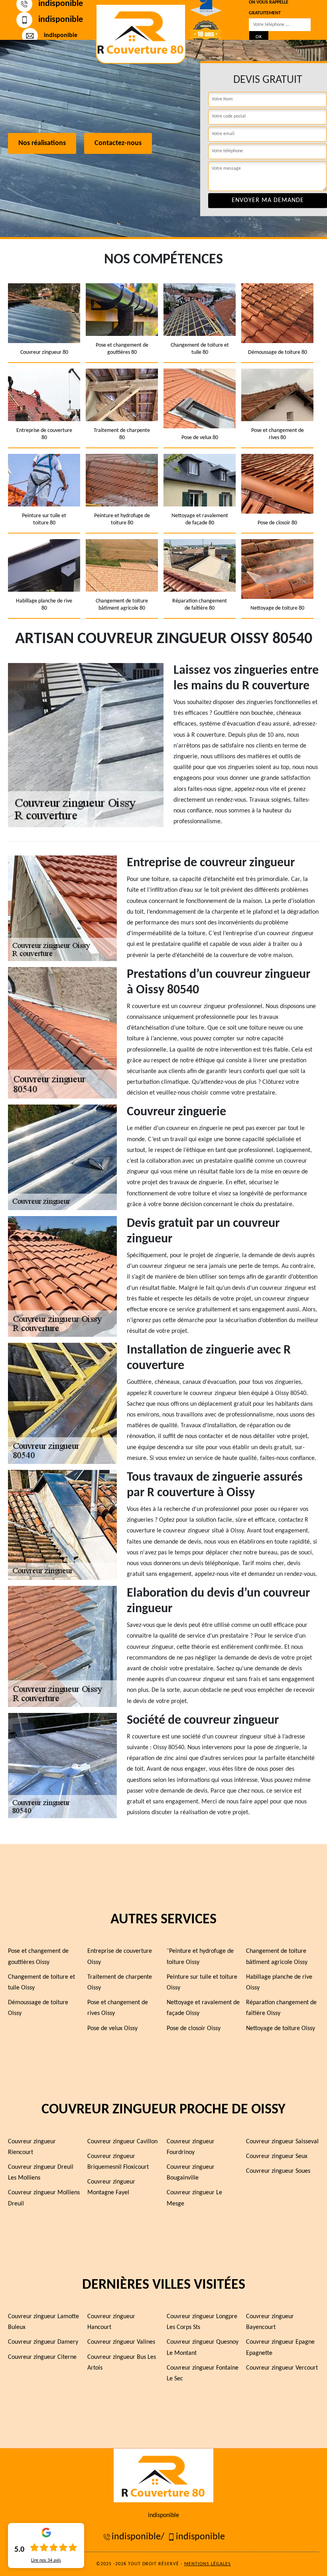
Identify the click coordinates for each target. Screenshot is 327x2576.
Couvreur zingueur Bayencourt (270, 2322)
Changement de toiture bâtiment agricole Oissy (277, 1957)
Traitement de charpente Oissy (120, 1983)
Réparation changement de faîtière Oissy (281, 2008)
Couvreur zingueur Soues (278, 2171)
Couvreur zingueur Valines (121, 2342)
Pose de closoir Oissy (194, 2029)
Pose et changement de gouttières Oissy (38, 1957)
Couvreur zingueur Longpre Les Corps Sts (202, 2322)
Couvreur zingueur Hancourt (111, 2322)
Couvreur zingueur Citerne (42, 2357)
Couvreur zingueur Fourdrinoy (191, 2147)
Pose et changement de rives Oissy (118, 2008)
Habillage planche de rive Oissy (279, 1983)
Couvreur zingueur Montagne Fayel (111, 2187)
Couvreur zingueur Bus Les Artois (122, 2363)
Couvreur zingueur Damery (43, 2342)
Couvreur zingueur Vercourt (282, 2368)
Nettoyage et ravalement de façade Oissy (203, 2008)
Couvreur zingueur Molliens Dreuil (44, 2198)
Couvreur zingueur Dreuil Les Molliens (41, 2173)
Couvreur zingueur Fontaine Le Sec (203, 2373)
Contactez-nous (118, 144)
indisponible (61, 20)
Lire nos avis (46, 2560)
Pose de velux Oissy (112, 2029)
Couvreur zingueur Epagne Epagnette (280, 2347)
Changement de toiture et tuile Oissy (41, 1983)
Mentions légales (208, 2564)
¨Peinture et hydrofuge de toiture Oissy (200, 1957)
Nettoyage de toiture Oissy (281, 2029)
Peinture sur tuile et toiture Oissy (202, 1983)
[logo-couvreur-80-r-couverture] (141, 34)
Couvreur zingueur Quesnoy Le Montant (203, 2347)
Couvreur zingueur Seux (277, 2156)
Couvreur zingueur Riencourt (32, 2147)
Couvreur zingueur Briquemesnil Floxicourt (118, 2162)
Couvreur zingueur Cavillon (122, 2142)
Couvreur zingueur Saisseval (282, 2142)
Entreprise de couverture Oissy (120, 1957)
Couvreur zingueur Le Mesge (194, 2198)
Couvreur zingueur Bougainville (191, 2173)
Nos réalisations (42, 144)
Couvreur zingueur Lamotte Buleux (43, 2322)
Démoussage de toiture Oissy (38, 2008)
